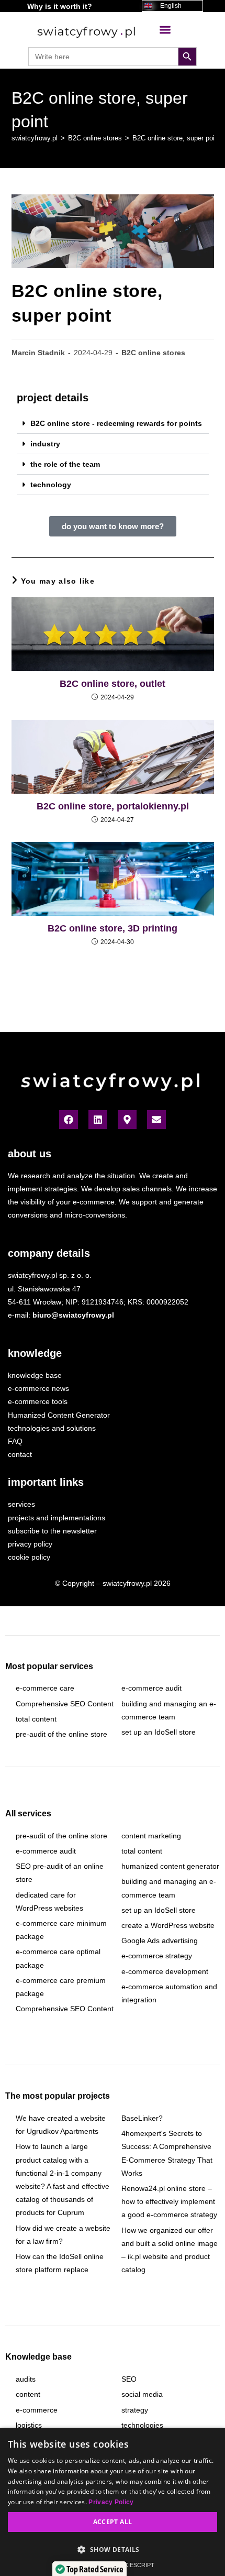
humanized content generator (170, 1866)
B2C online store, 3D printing (113, 928)
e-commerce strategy (157, 1956)
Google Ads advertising (160, 1941)
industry (45, 444)
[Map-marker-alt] (127, 1120)
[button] (165, 30)
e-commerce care (45, 1688)
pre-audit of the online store (61, 1734)
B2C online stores (153, 353)
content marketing (151, 1836)
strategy (135, 2410)
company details (49, 1253)
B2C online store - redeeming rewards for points (116, 423)
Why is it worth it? (60, 6)
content (28, 2394)
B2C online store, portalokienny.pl (113, 806)
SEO (129, 2379)
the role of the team (65, 464)
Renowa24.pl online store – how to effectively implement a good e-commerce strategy (169, 2201)
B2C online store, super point (176, 138)
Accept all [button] (113, 2522)
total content (36, 1719)
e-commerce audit (151, 1688)
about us (30, 1154)
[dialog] (113, 2502)
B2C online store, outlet (113, 684)
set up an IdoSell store (159, 1732)
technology (51, 485)
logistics (29, 2425)
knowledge (35, 1353)
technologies (142, 2425)
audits (26, 2379)
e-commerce (37, 2410)
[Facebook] (69, 1120)
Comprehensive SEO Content (65, 1704)
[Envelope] (156, 1120)
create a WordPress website (168, 1925)
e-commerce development (165, 1971)
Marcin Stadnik (38, 353)
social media (142, 2394)
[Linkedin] (98, 1120)
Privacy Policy (111, 2502)
